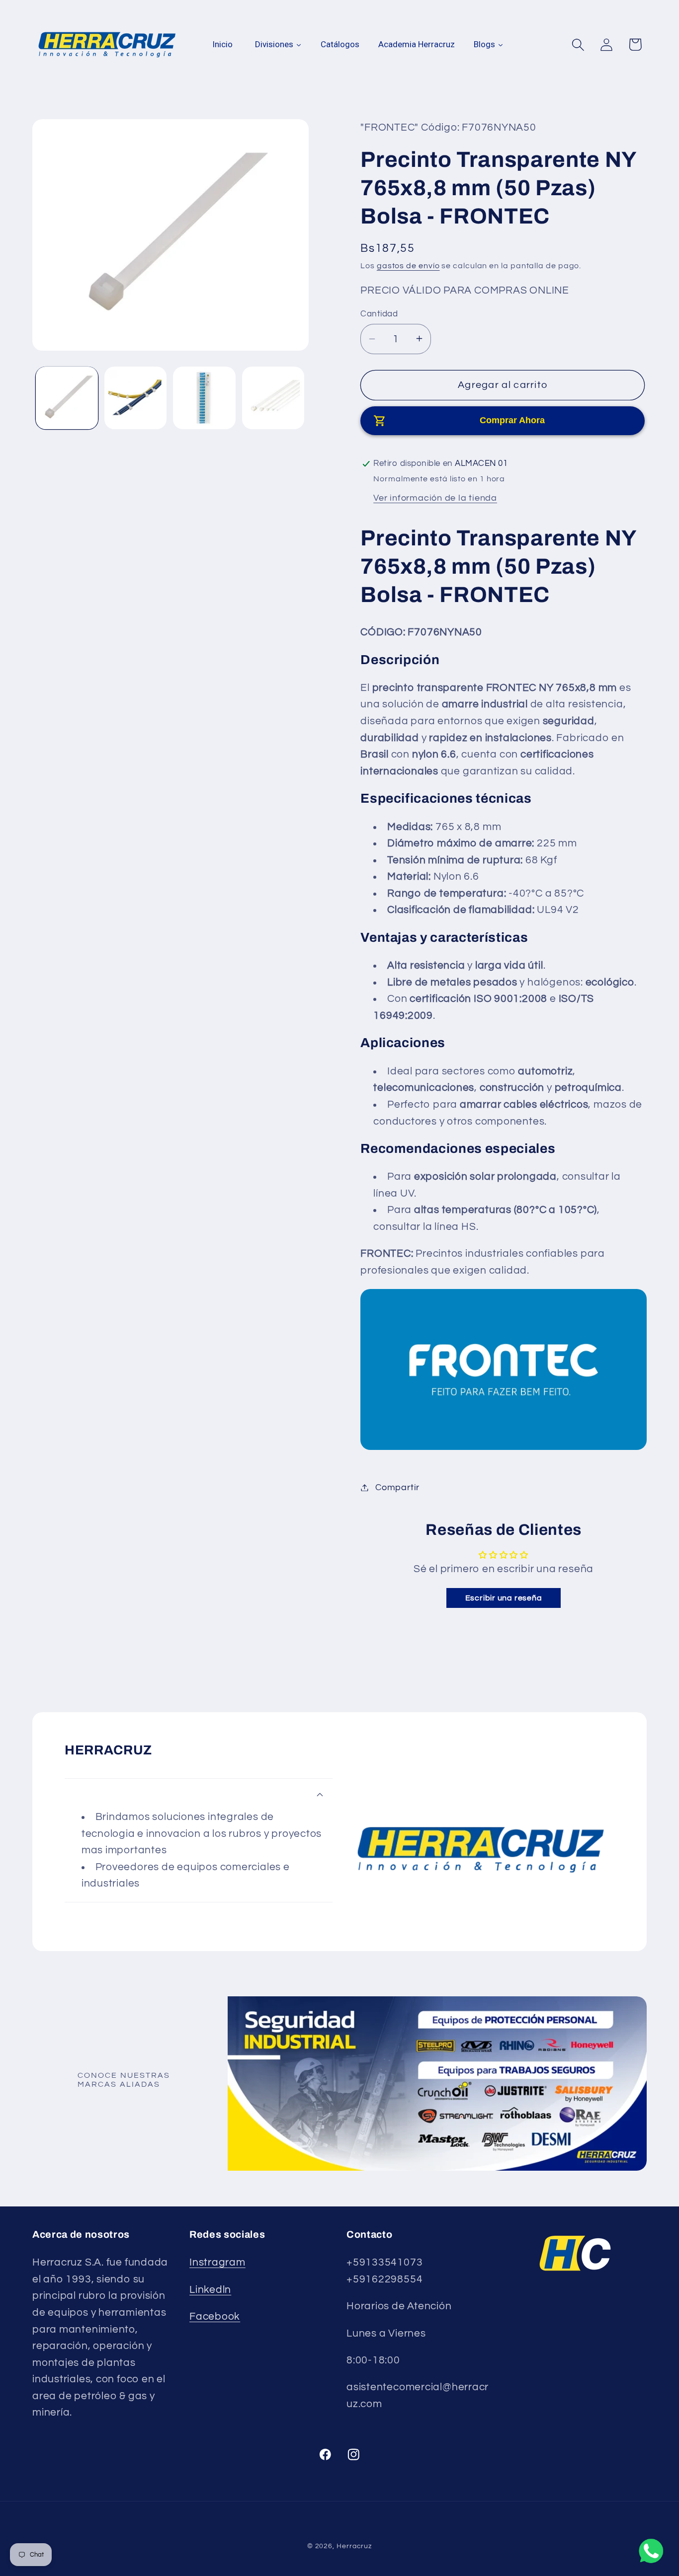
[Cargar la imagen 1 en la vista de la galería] (67, 398)
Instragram (217, 2262)
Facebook (215, 2316)
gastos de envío (408, 266)
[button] (578, 44)
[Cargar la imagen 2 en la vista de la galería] (135, 398)
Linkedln (210, 2290)
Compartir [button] (397, 1487)
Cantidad (379, 313)
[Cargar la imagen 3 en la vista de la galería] (204, 398)
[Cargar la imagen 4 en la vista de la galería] (273, 398)
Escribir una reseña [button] (504, 1597)
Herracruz (354, 2546)
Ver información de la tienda (435, 498)
